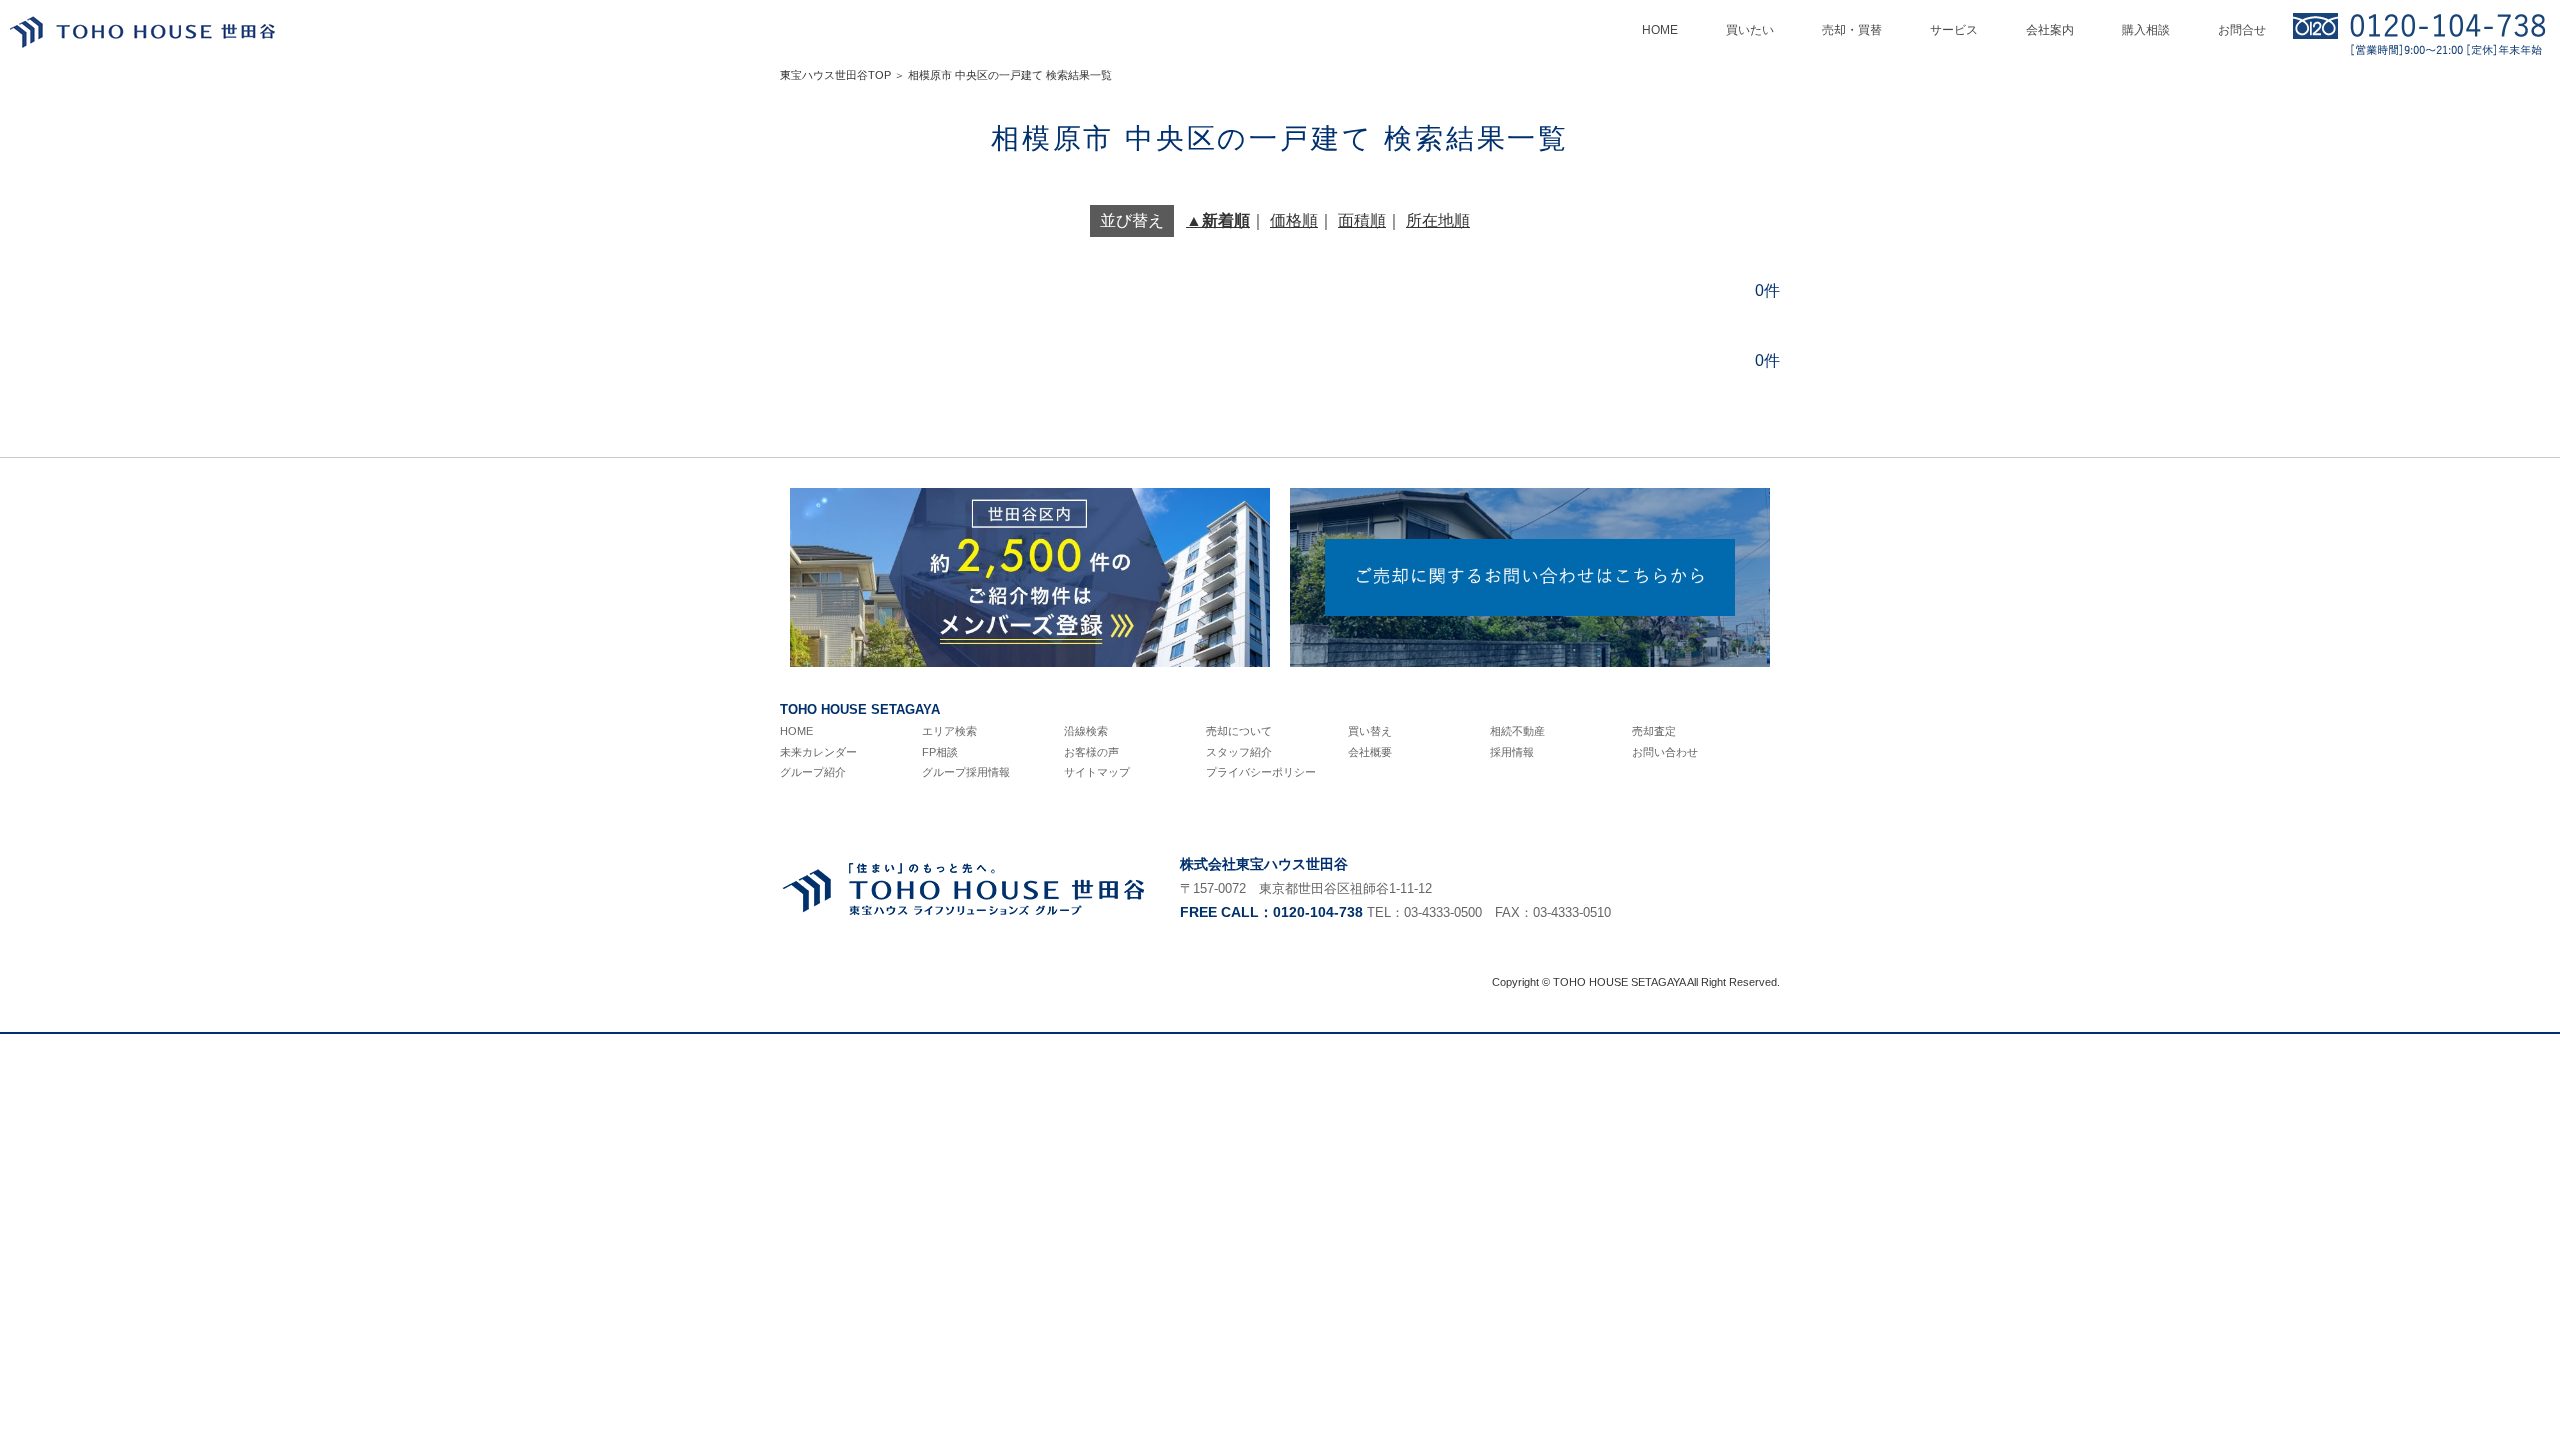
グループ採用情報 (966, 772)
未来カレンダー (818, 752)
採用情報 (1512, 752)
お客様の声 (1091, 752)
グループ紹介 (813, 772)
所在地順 (1438, 220)
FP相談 (940, 752)
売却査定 (1654, 731)
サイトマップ (1097, 772)
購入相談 (2146, 30)
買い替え (1370, 731)
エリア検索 (949, 731)
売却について (1239, 731)
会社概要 (1370, 752)
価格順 (1294, 220)
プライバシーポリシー (1261, 772)
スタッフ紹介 (1239, 752)
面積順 (1362, 220)
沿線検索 (1086, 731)
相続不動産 (1517, 731)
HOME (796, 731)
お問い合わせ (1665, 752)
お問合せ (2242, 30)
